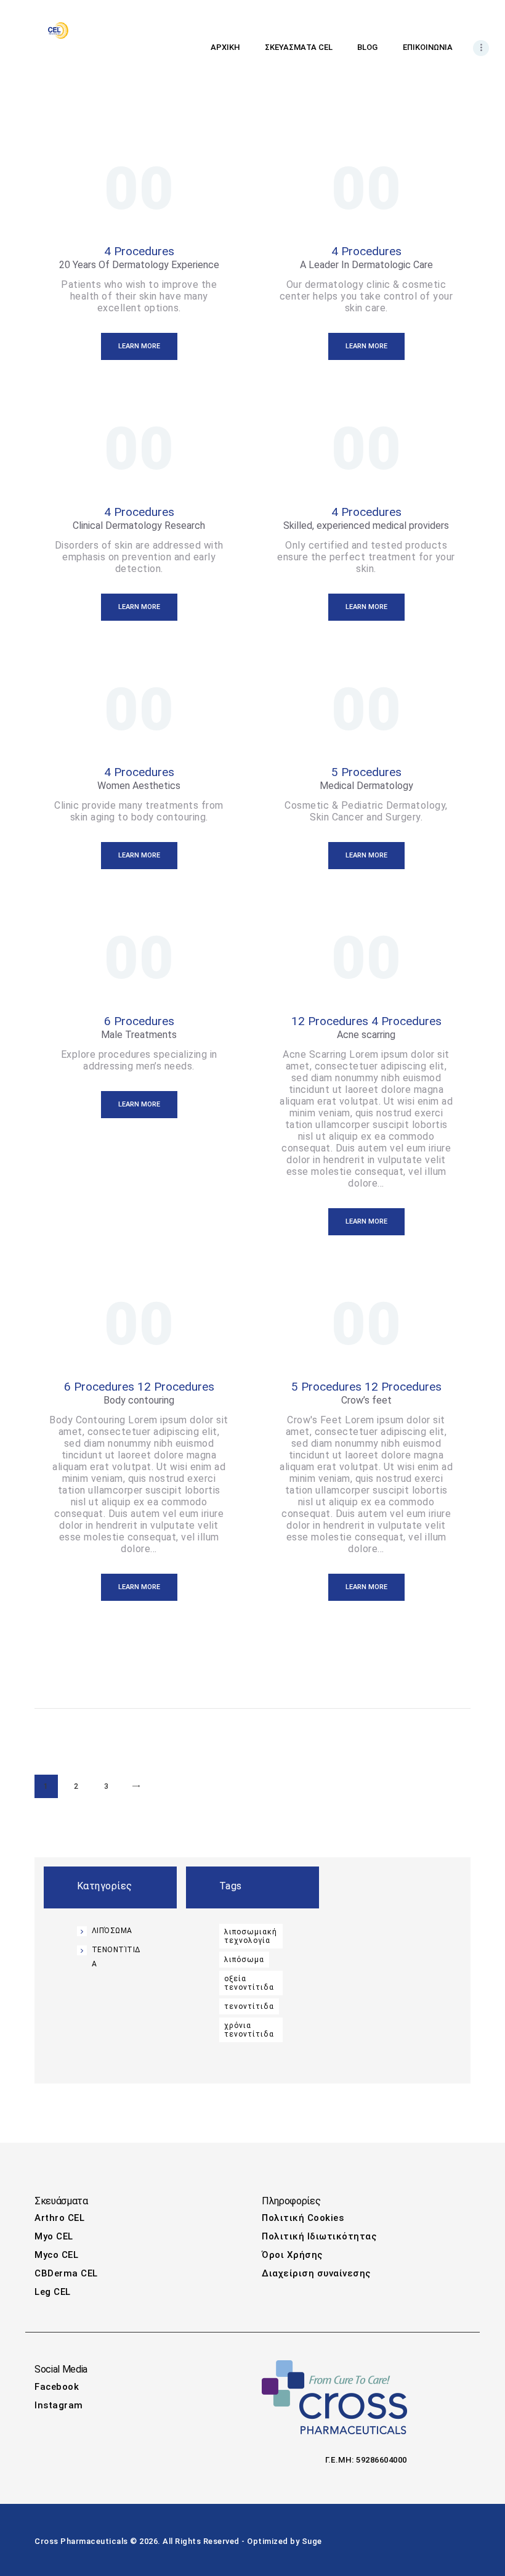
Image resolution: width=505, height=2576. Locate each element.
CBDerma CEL (66, 2273)
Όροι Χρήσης (292, 2255)
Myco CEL (56, 2255)
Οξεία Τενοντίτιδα (249, 1983)
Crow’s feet (366, 1400)
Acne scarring (366, 1035)
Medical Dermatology (366, 786)
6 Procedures (139, 1021)
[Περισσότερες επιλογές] (481, 48)
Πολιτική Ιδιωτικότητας (319, 2236)
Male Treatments (139, 1035)
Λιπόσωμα (112, 1931)
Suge (312, 2541)
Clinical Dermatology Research (139, 525)
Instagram (59, 2405)
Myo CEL (54, 2236)
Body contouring (139, 1400)
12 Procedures (330, 1021)
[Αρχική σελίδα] (58, 28)
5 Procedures (366, 772)
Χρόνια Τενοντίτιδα (249, 2030)
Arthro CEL (59, 2218)
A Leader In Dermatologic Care (366, 265)
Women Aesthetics (139, 786)
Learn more (139, 346)
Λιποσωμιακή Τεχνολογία (251, 1936)
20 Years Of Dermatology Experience (139, 265)
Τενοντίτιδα (249, 2006)
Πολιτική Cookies (303, 2218)
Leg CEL (53, 2292)
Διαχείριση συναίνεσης (316, 2273)
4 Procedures (139, 251)
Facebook (57, 2387)
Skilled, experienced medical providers (366, 525)
